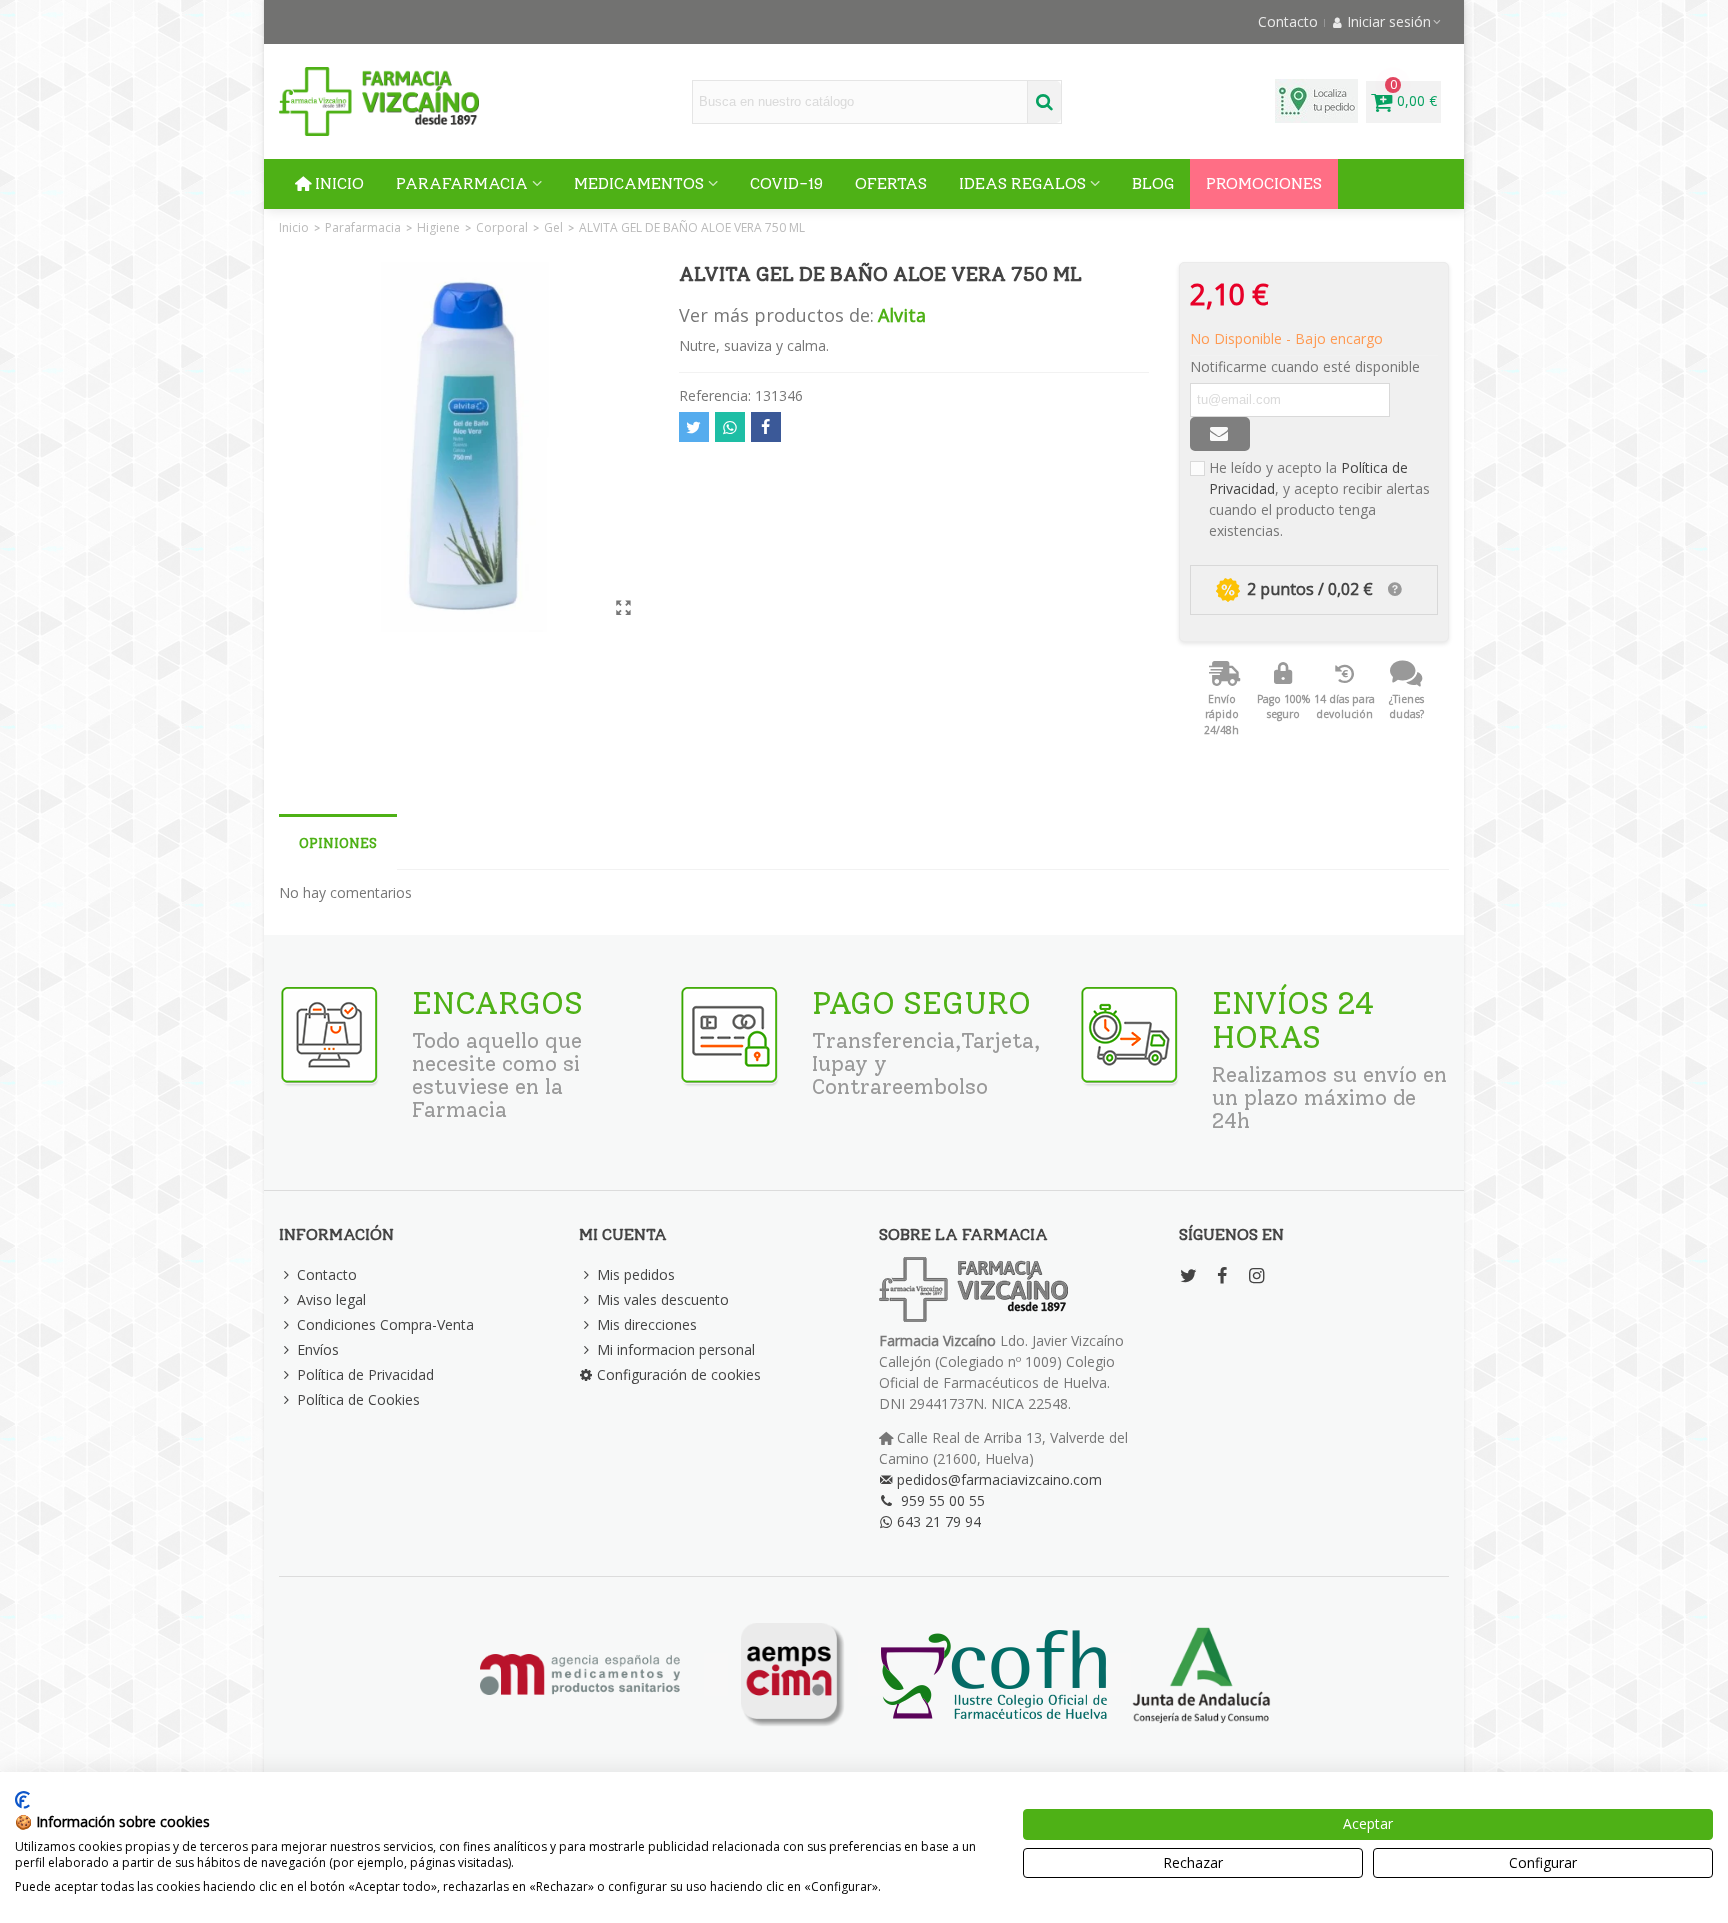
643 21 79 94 (939, 1521)
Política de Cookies (358, 1399)
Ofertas (891, 183)
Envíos (318, 1349)
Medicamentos (639, 183)
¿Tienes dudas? (1406, 707)
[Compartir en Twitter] (694, 427)
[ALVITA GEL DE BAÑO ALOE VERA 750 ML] (624, 607)
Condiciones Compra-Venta (385, 1324)
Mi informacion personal (676, 1349)
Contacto (327, 1274)
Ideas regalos (1022, 183)
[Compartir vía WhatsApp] (730, 427)
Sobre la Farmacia (963, 1234)
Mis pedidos (636, 1274)
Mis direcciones (647, 1324)
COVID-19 (786, 183)
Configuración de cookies (679, 1374)
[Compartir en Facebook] (766, 427)
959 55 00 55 (943, 1500)
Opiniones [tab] (338, 843)
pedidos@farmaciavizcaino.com (999, 1479)
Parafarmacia (462, 183)
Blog (1153, 183)
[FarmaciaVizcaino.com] (379, 101)
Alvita (902, 315)
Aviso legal (331, 1299)
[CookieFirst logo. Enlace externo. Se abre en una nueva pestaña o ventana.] (22, 1800)
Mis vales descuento (663, 1299)
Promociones (1264, 183)
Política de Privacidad (365, 1374)
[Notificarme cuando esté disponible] (1220, 434)
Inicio (339, 183)
